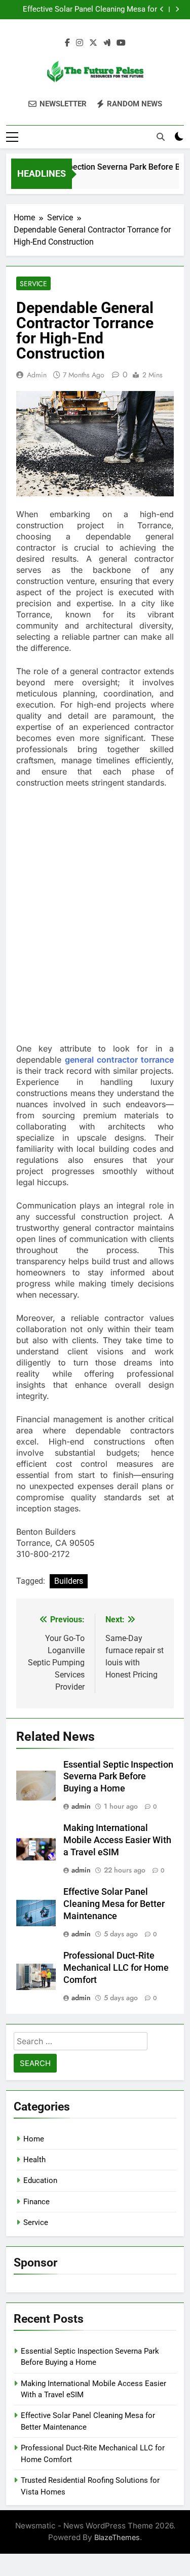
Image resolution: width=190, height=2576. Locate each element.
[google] (107, 43)
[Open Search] (161, 137)
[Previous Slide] (162, 9)
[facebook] (67, 43)
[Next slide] (177, 9)
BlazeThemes (117, 2537)
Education (40, 2180)
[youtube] (121, 43)
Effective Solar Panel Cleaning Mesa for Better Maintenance (90, 10)
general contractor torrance (119, 1060)
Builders (69, 1581)
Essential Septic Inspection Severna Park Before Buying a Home (118, 1777)
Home (34, 2139)
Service (33, 284)
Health (34, 2160)
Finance (36, 2202)
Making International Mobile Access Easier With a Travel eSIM (117, 1840)
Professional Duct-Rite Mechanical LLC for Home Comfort (116, 1968)
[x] (93, 43)
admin (37, 375)
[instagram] (80, 43)
